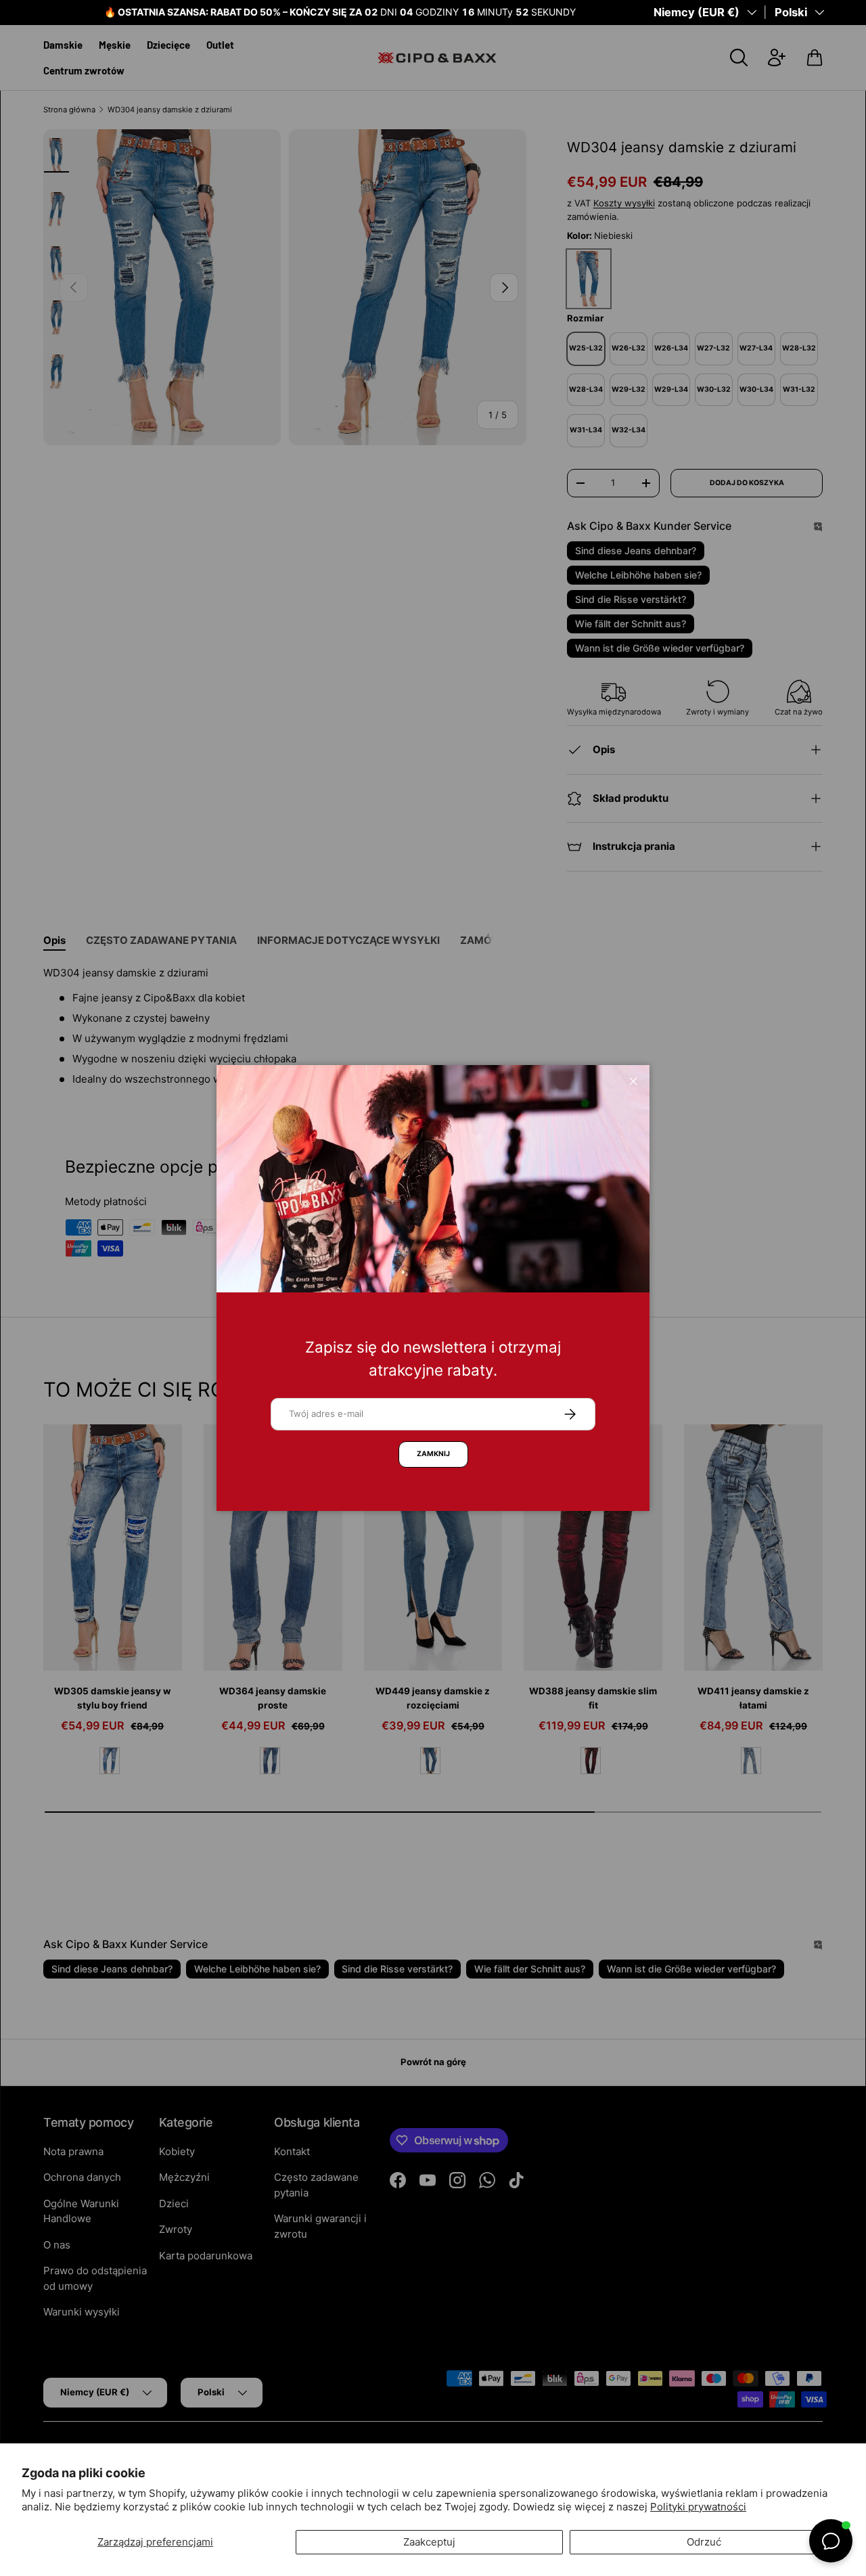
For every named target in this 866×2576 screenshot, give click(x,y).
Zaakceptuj (429, 2542)
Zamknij (433, 1454)
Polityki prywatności (698, 2507)
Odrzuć (704, 2542)
